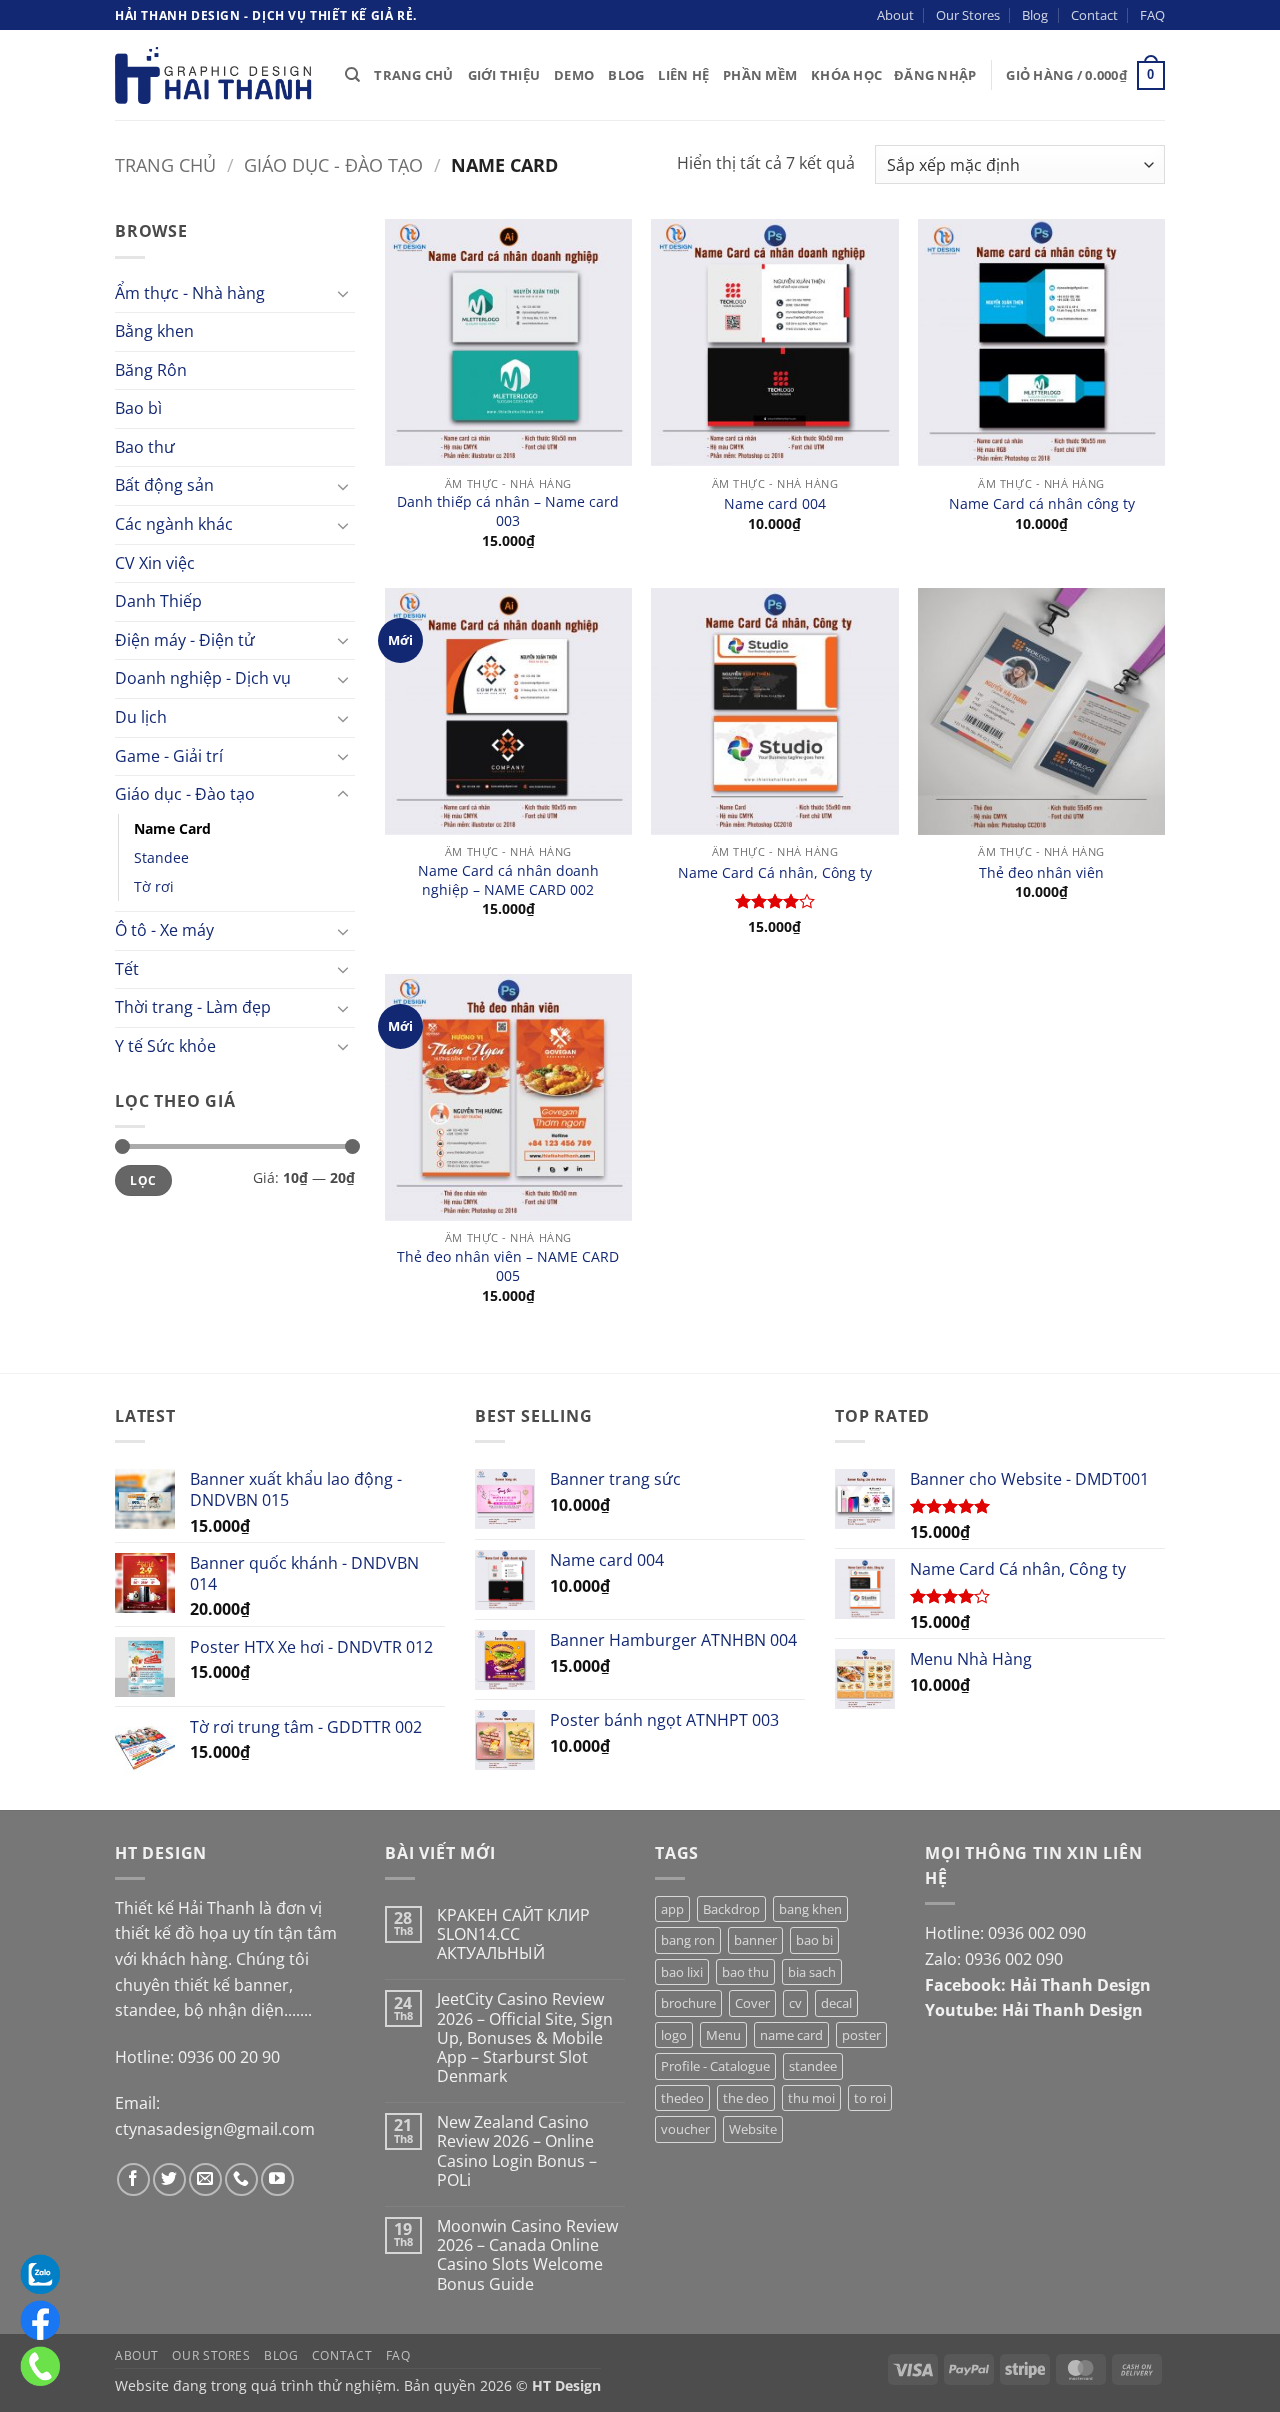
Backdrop (731, 1909)
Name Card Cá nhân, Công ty (775, 873)
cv (795, 2003)
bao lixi (682, 1972)
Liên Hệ (683, 75)
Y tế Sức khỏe (165, 1046)
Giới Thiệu (504, 75)
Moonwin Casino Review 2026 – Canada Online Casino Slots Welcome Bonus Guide (527, 2255)
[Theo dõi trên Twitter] (169, 2179)
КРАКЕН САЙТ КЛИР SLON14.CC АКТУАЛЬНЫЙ (513, 1935)
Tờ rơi (154, 886)
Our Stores (968, 15)
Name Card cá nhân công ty (1042, 504)
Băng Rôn (151, 370)
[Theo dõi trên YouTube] (277, 2179)
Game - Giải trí (169, 756)
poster (861, 2035)
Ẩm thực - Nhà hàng (190, 293)
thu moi (811, 2098)
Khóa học (846, 75)
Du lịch (141, 717)
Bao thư (145, 447)
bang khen (810, 1909)
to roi (870, 2098)
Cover (752, 2003)
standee (813, 2066)
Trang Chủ (413, 75)
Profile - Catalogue (715, 2066)
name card (791, 2035)
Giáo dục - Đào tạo (333, 164)
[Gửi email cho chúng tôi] (205, 2179)
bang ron (688, 1940)
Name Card (172, 828)
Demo (574, 75)
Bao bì (138, 408)
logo (674, 2035)
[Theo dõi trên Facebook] (133, 2179)
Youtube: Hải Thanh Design (1034, 2010)
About (895, 15)
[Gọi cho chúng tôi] (241, 2179)
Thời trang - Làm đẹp (193, 1007)
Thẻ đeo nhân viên (1041, 873)
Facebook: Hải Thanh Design (1038, 1985)
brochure (688, 2003)
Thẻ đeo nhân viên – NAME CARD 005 (508, 1266)
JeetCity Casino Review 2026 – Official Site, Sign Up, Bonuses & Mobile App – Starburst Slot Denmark (525, 2038)
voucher (685, 2129)
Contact (1094, 15)
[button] (935, 75)
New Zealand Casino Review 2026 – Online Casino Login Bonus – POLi (517, 2151)
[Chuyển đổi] (343, 293)
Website (753, 2129)
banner (755, 1940)
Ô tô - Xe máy (164, 930)
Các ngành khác (174, 524)
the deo (746, 2098)
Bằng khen (154, 331)
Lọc (143, 1180)
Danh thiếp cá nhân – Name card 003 (508, 511)
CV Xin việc (155, 563)
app (672, 1909)
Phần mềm (760, 75)
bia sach (812, 1972)
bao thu (745, 1972)
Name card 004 (775, 504)
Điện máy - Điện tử (185, 640)
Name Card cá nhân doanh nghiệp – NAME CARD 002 (508, 880)
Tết (127, 969)
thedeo (682, 2098)
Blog (1035, 15)
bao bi (814, 1940)
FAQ (1152, 15)
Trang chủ (165, 164)
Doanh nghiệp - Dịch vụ (203, 678)
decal (836, 2003)
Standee (161, 857)
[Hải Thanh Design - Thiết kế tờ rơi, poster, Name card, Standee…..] (215, 75)
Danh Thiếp (158, 601)
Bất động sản (164, 485)
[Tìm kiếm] (352, 75)
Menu (723, 2035)
